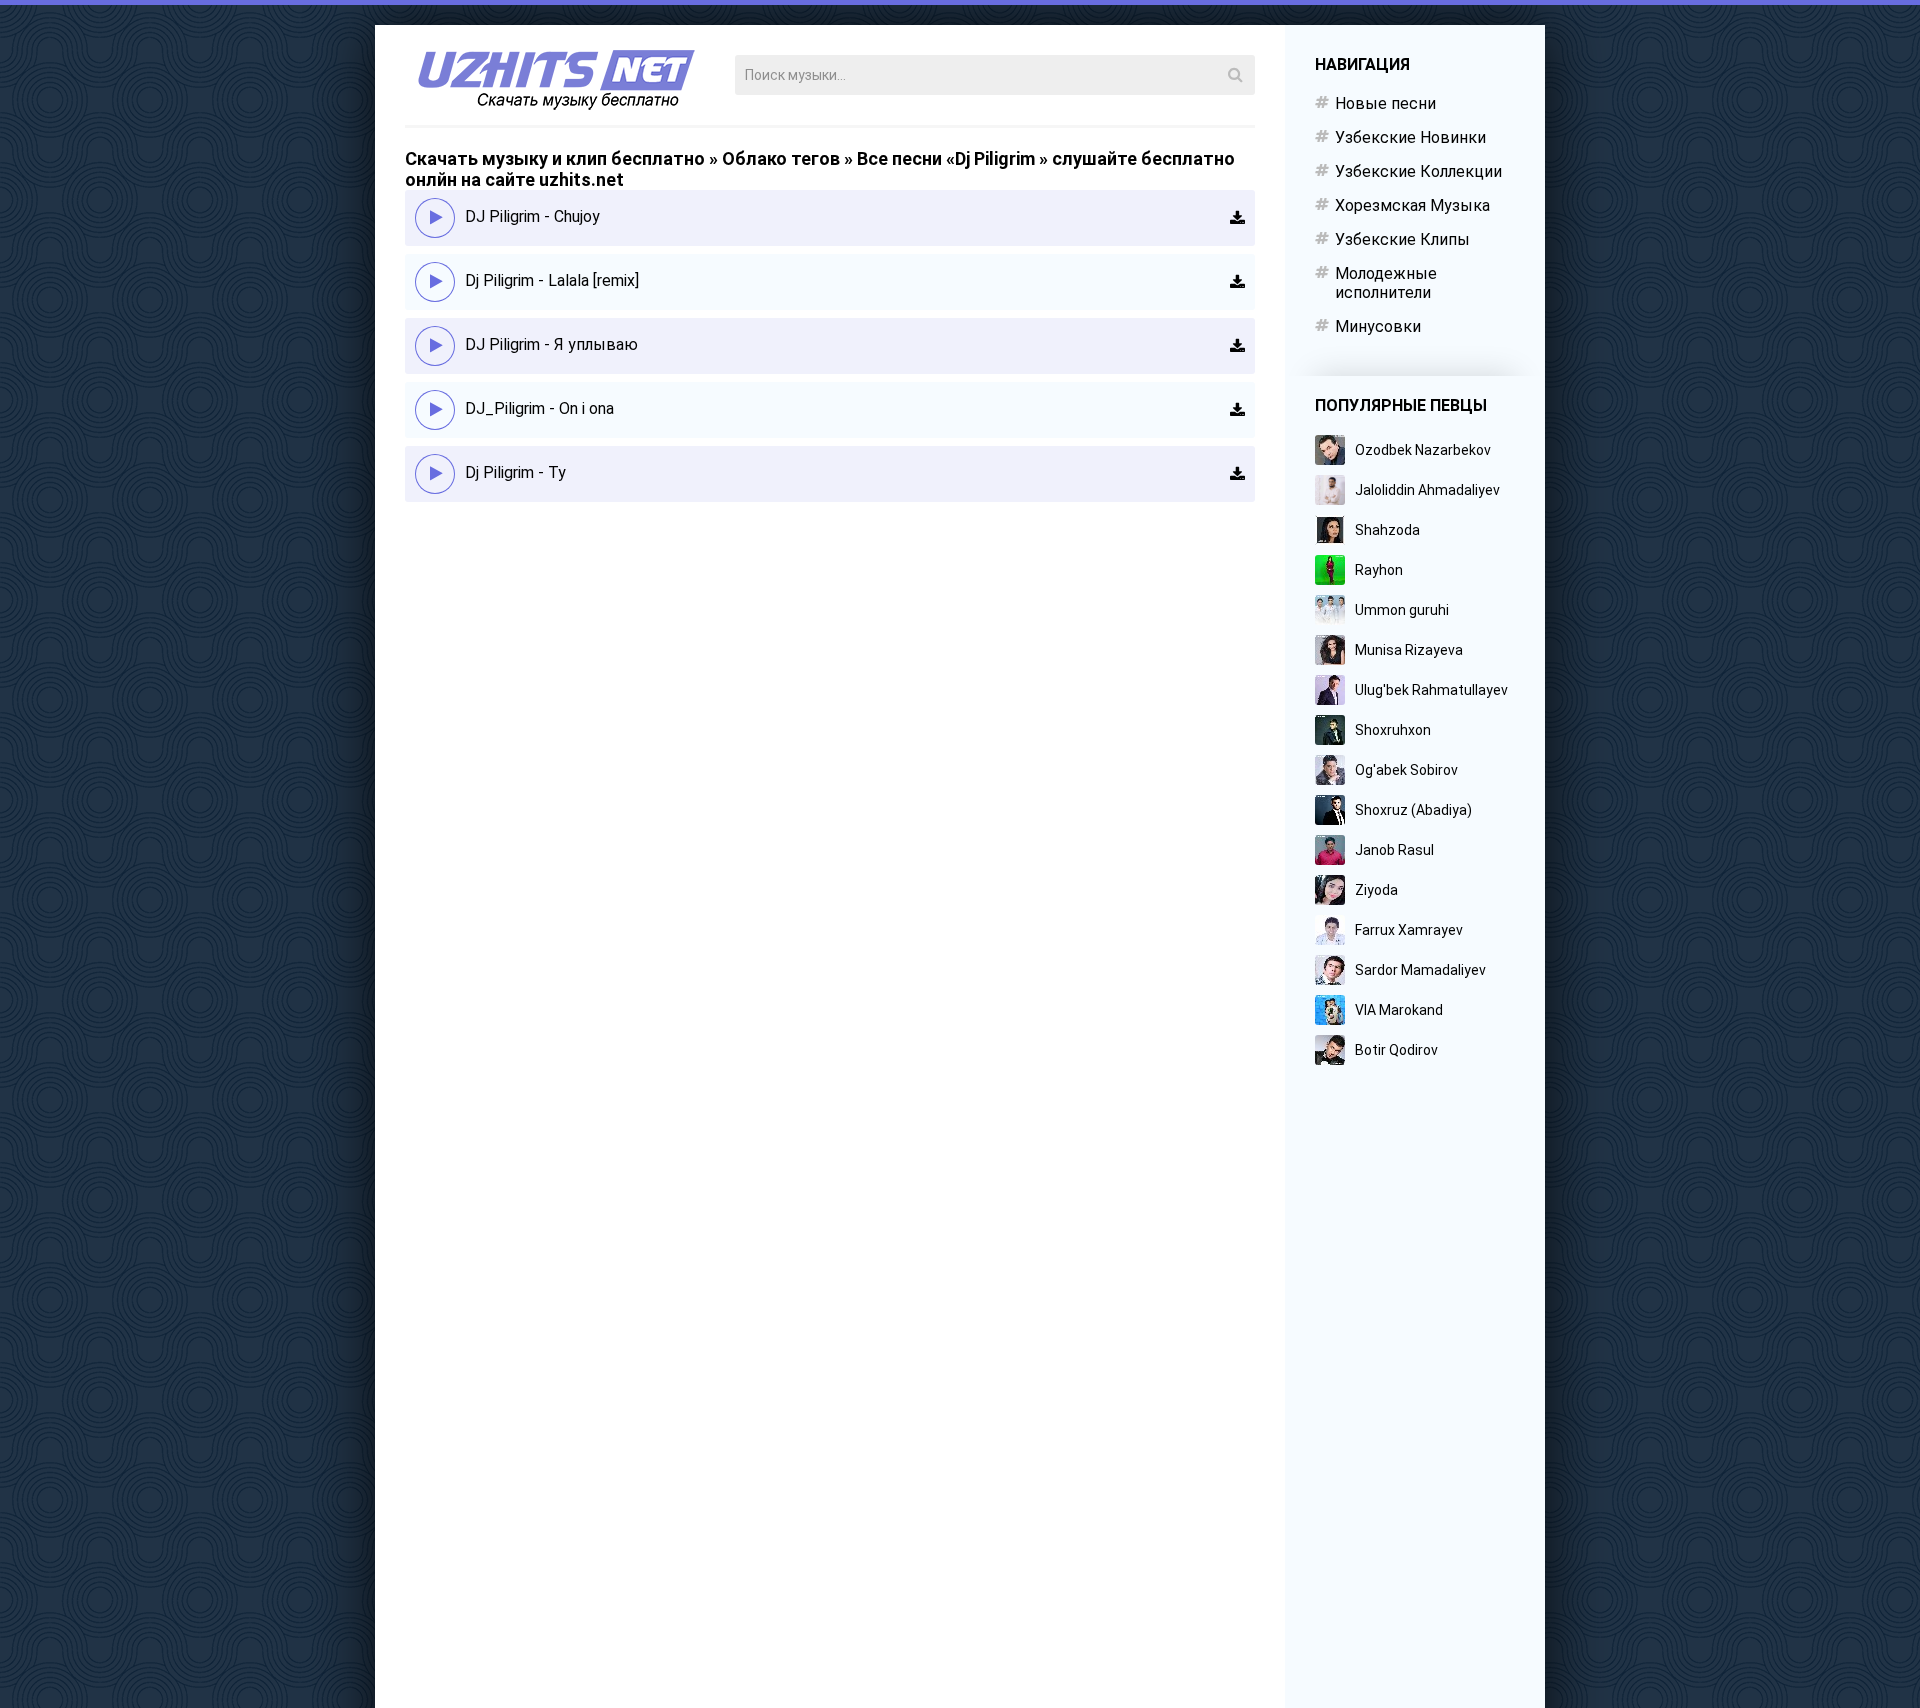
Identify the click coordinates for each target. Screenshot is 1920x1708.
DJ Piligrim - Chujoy (532, 216)
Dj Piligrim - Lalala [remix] (552, 280)
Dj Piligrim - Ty (515, 472)
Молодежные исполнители (1386, 283)
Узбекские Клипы (1402, 239)
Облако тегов (781, 158)
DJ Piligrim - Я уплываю (551, 344)
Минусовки (1378, 326)
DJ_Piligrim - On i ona (539, 408)
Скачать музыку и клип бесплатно (555, 158)
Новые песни (1385, 103)
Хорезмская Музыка (1412, 205)
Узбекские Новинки (1410, 137)
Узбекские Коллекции (1418, 171)
